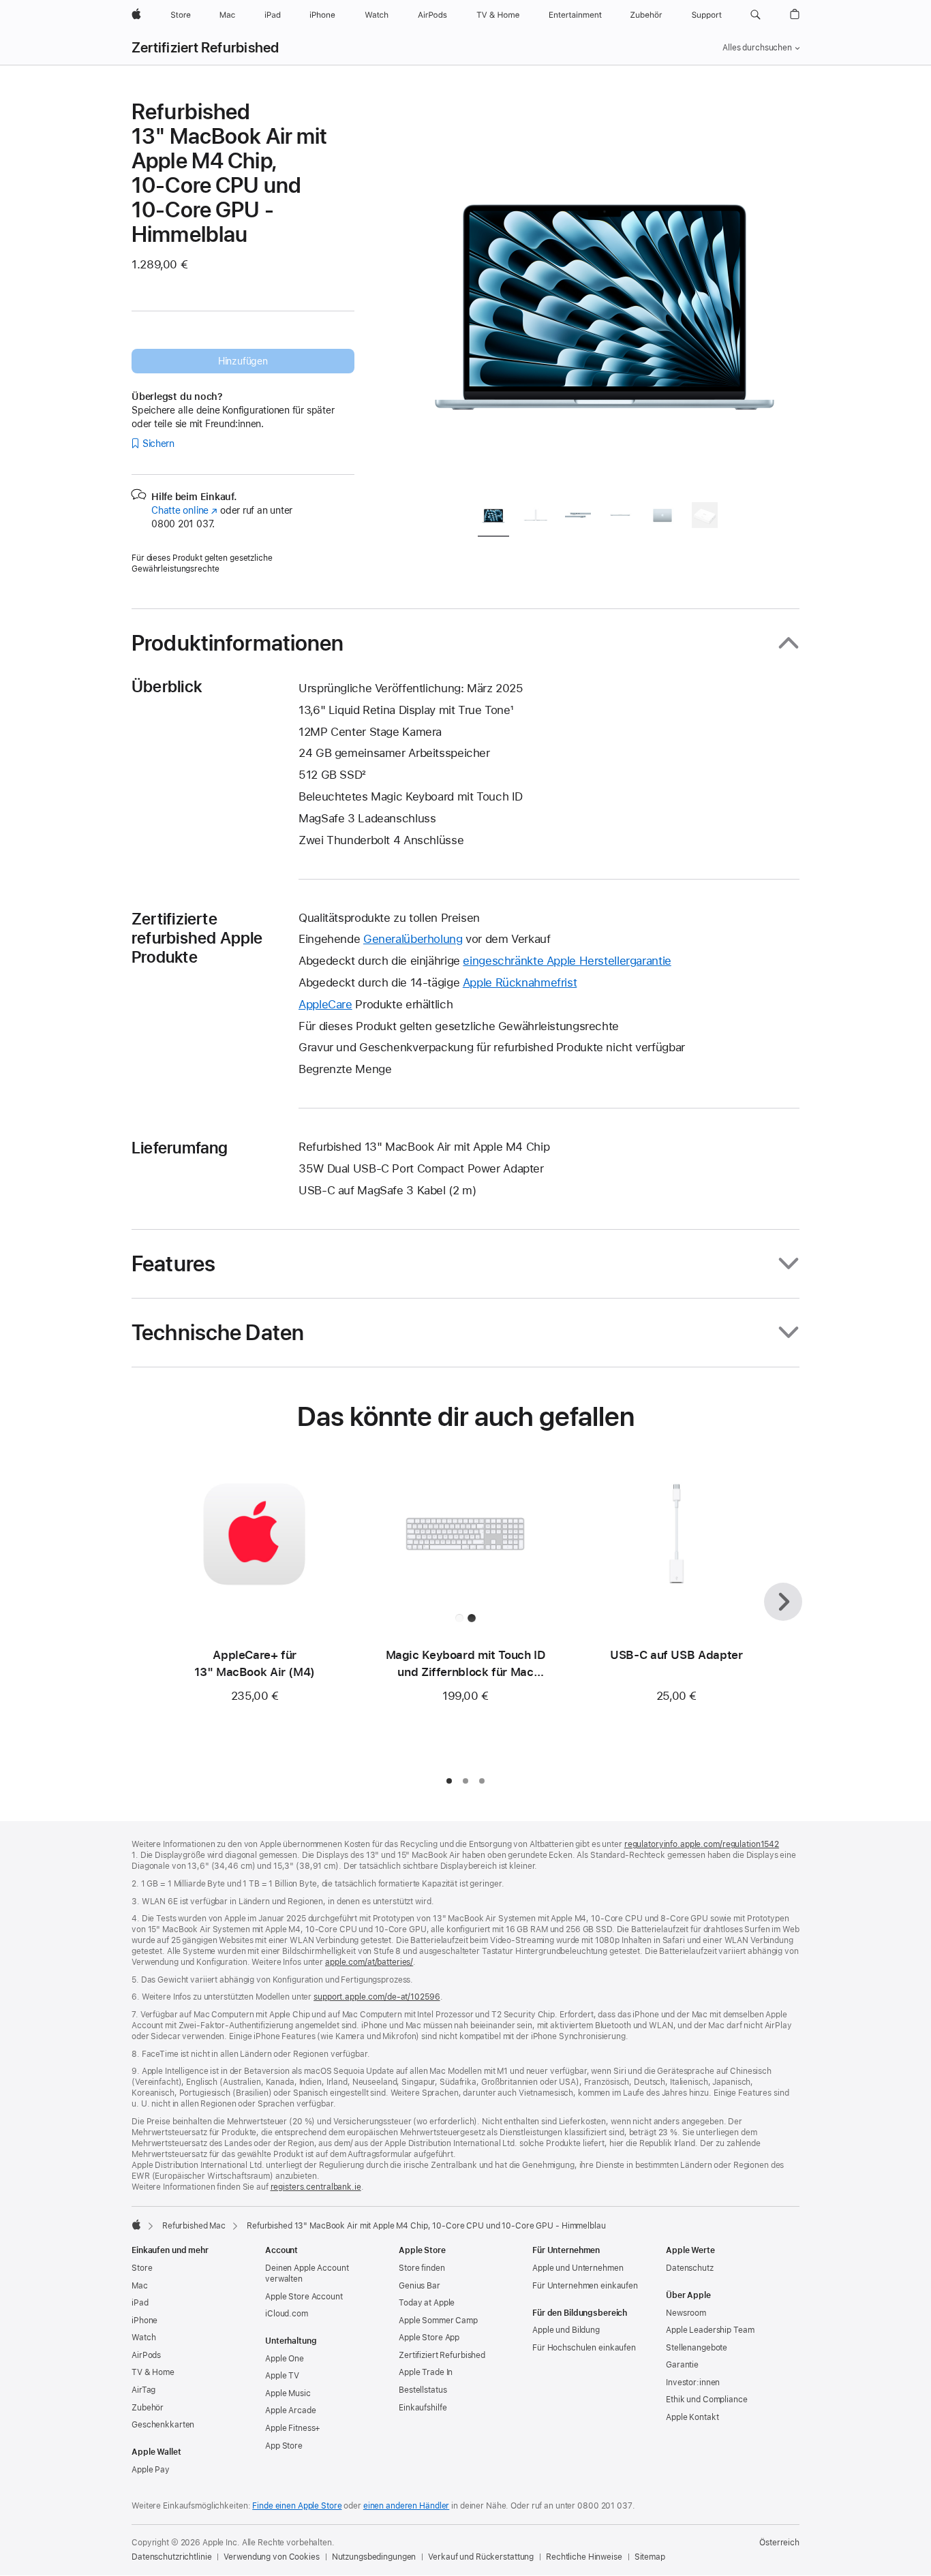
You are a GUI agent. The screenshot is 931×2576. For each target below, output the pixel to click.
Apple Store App (429, 2338)
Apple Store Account (304, 2297)
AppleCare (325, 1004)
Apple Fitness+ (293, 2428)
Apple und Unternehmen (578, 2268)
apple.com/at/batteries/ (369, 1962)
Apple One (285, 2359)
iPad (140, 2303)
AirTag (143, 2390)
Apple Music (288, 2393)
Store (142, 2268)
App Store (284, 2446)
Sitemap (650, 2557)
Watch (143, 2338)
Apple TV (282, 2376)
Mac (140, 2286)
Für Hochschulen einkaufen (584, 2348)
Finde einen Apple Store (297, 2506)
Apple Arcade (291, 2410)
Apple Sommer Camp (438, 2321)
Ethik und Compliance (707, 2400)
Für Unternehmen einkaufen (585, 2286)
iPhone (144, 2321)
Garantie (682, 2365)
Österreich (779, 2543)
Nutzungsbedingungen (374, 2557)
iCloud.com (287, 2314)
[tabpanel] (605, 294)
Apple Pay (151, 2470)
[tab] (493, 517)
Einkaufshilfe (423, 2408)
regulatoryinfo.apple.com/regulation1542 (702, 1844)
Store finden (422, 2268)
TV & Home (153, 2372)
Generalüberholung (413, 939)
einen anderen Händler (406, 2506)
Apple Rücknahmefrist (520, 982)
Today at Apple (427, 2303)
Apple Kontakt (692, 2417)
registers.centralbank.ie (316, 2187)
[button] (756, 15)
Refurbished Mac (194, 2226)
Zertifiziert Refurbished (205, 48)
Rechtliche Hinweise (584, 2557)
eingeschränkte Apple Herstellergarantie (567, 961)
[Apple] (136, 2224)
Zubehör (148, 2408)
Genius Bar (419, 2286)
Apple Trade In (426, 2372)
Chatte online (184, 510)
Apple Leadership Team (710, 2330)
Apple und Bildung (566, 2330)
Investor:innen (693, 2383)
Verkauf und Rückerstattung (481, 2557)
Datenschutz (690, 2268)
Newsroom (686, 2313)
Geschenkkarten (163, 2425)
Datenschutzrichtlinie (171, 2557)
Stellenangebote (697, 2348)
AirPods (146, 2355)
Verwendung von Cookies (271, 2557)
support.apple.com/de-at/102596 (377, 1997)
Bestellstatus (423, 2390)
